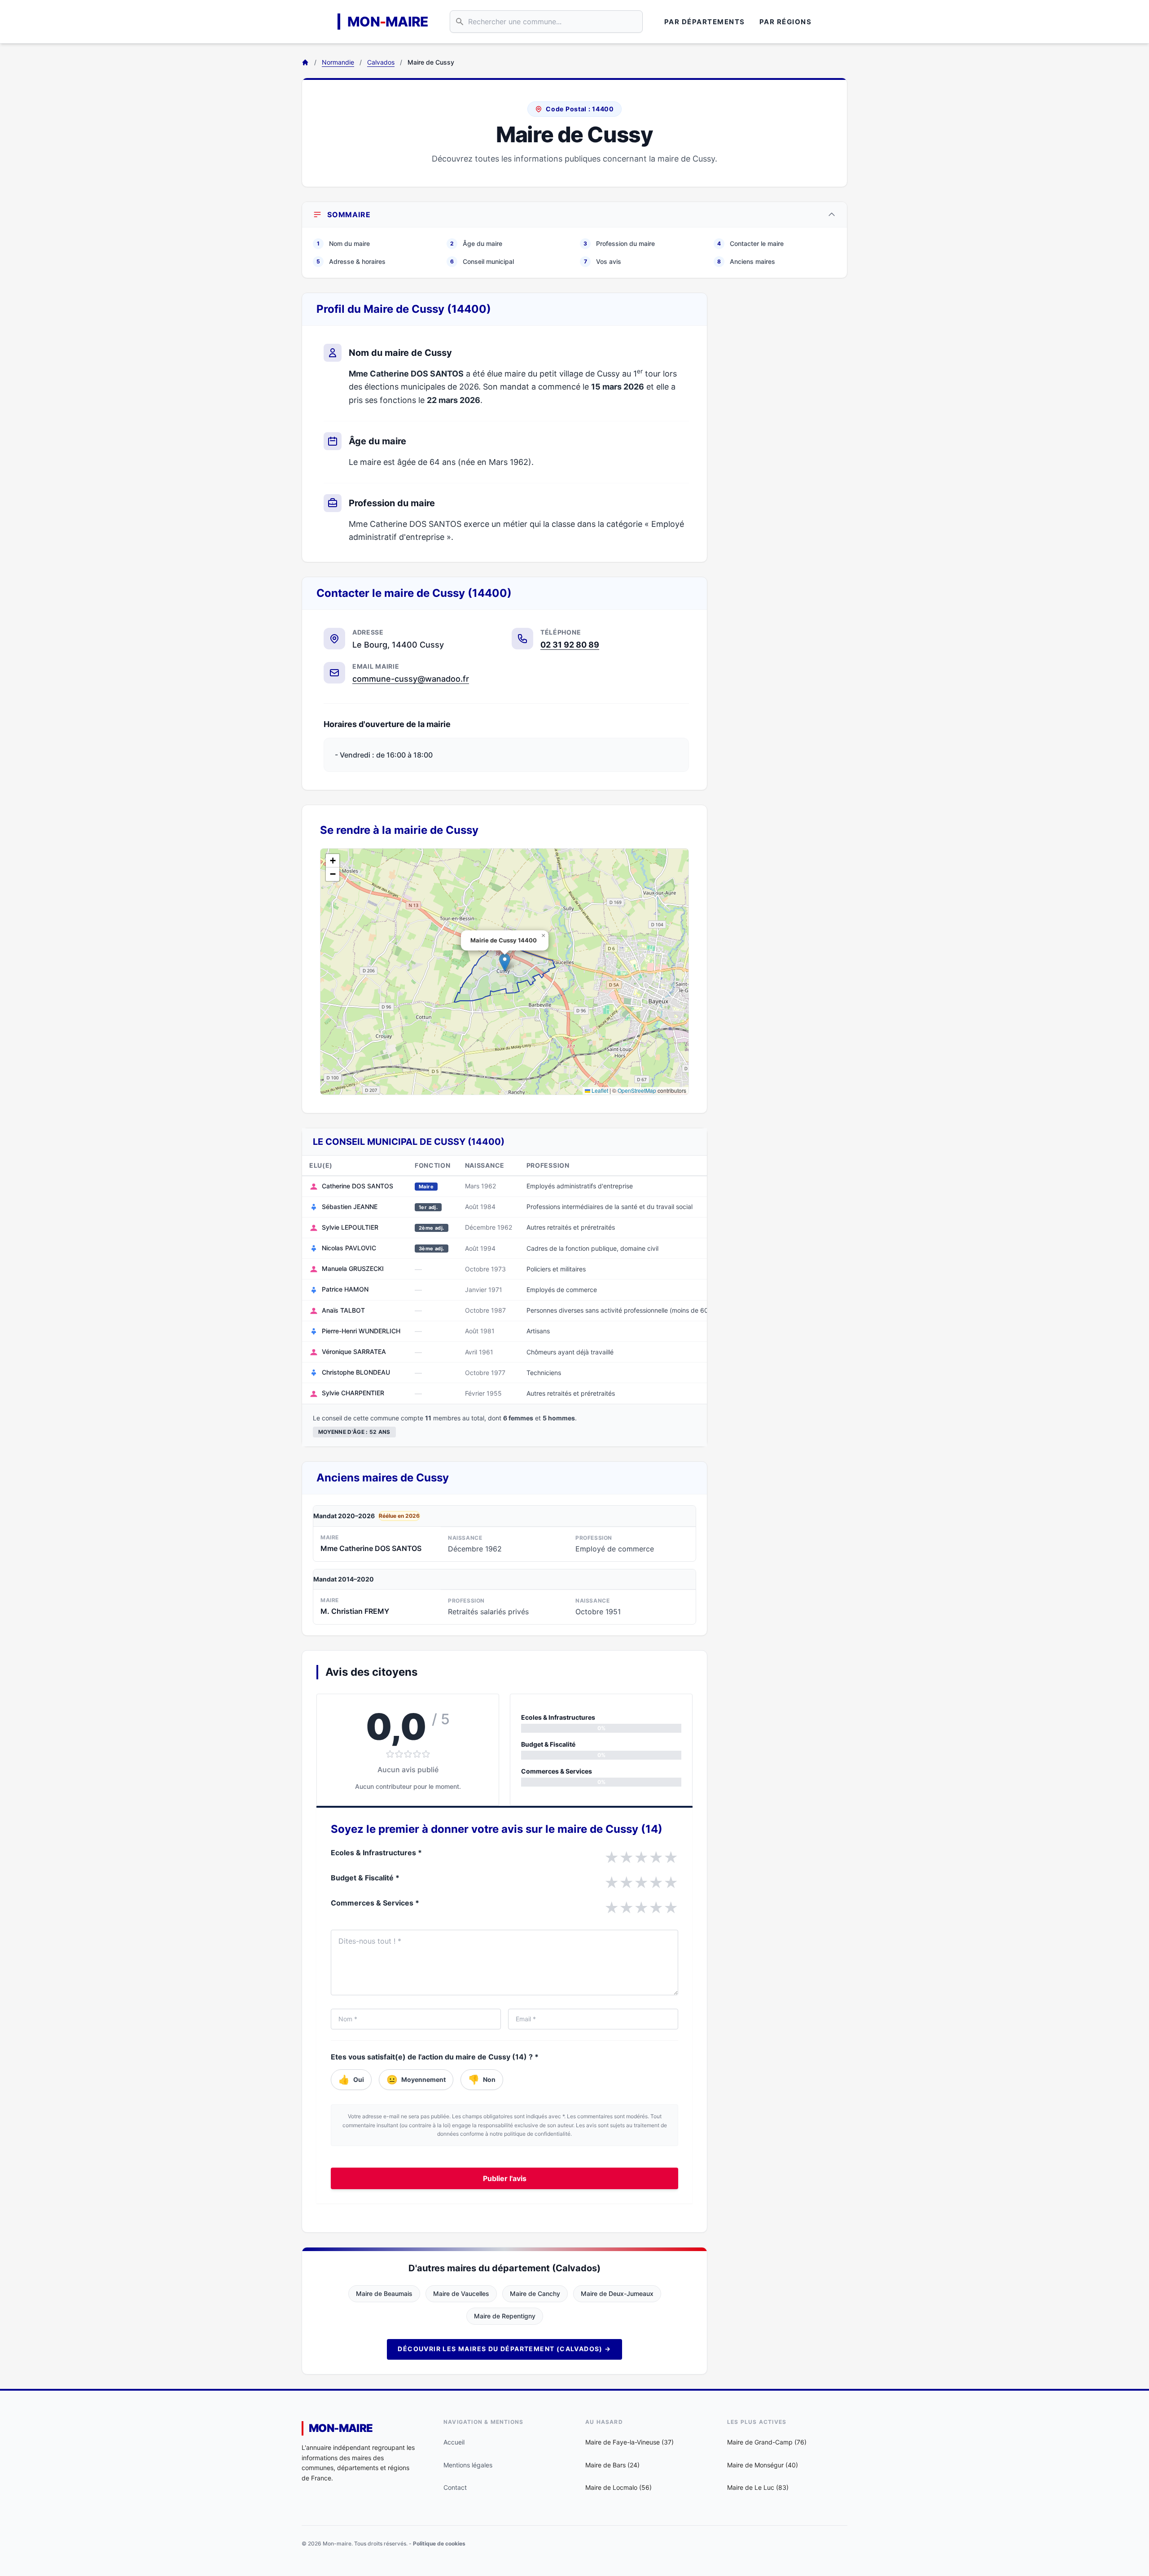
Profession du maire (619, 243)
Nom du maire (343, 243)
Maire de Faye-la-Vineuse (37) (629, 2442)
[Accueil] (305, 62)
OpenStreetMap (637, 1090)
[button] (505, 962)
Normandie (338, 62)
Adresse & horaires (351, 261)
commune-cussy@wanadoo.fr (411, 679)
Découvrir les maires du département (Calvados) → (504, 2349)
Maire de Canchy (535, 2293)
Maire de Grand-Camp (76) (767, 2442)
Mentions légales (468, 2465)
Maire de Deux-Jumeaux (617, 2293)
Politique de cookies (439, 2543)
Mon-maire (341, 2428)
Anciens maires (746, 261)
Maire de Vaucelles (461, 2293)
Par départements (705, 22)
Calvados (381, 62)
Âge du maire (476, 243)
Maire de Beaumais (384, 2293)
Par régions (786, 22)
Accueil (454, 2442)
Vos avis (603, 261)
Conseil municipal (482, 261)
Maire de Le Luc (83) (758, 2487)
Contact (455, 2487)
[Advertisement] (785, 427)
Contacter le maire (750, 243)
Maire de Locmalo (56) (618, 2487)
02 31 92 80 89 (570, 645)
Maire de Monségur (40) (763, 2465)
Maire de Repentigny (505, 2316)
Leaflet (599, 1090)
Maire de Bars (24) (612, 2465)
